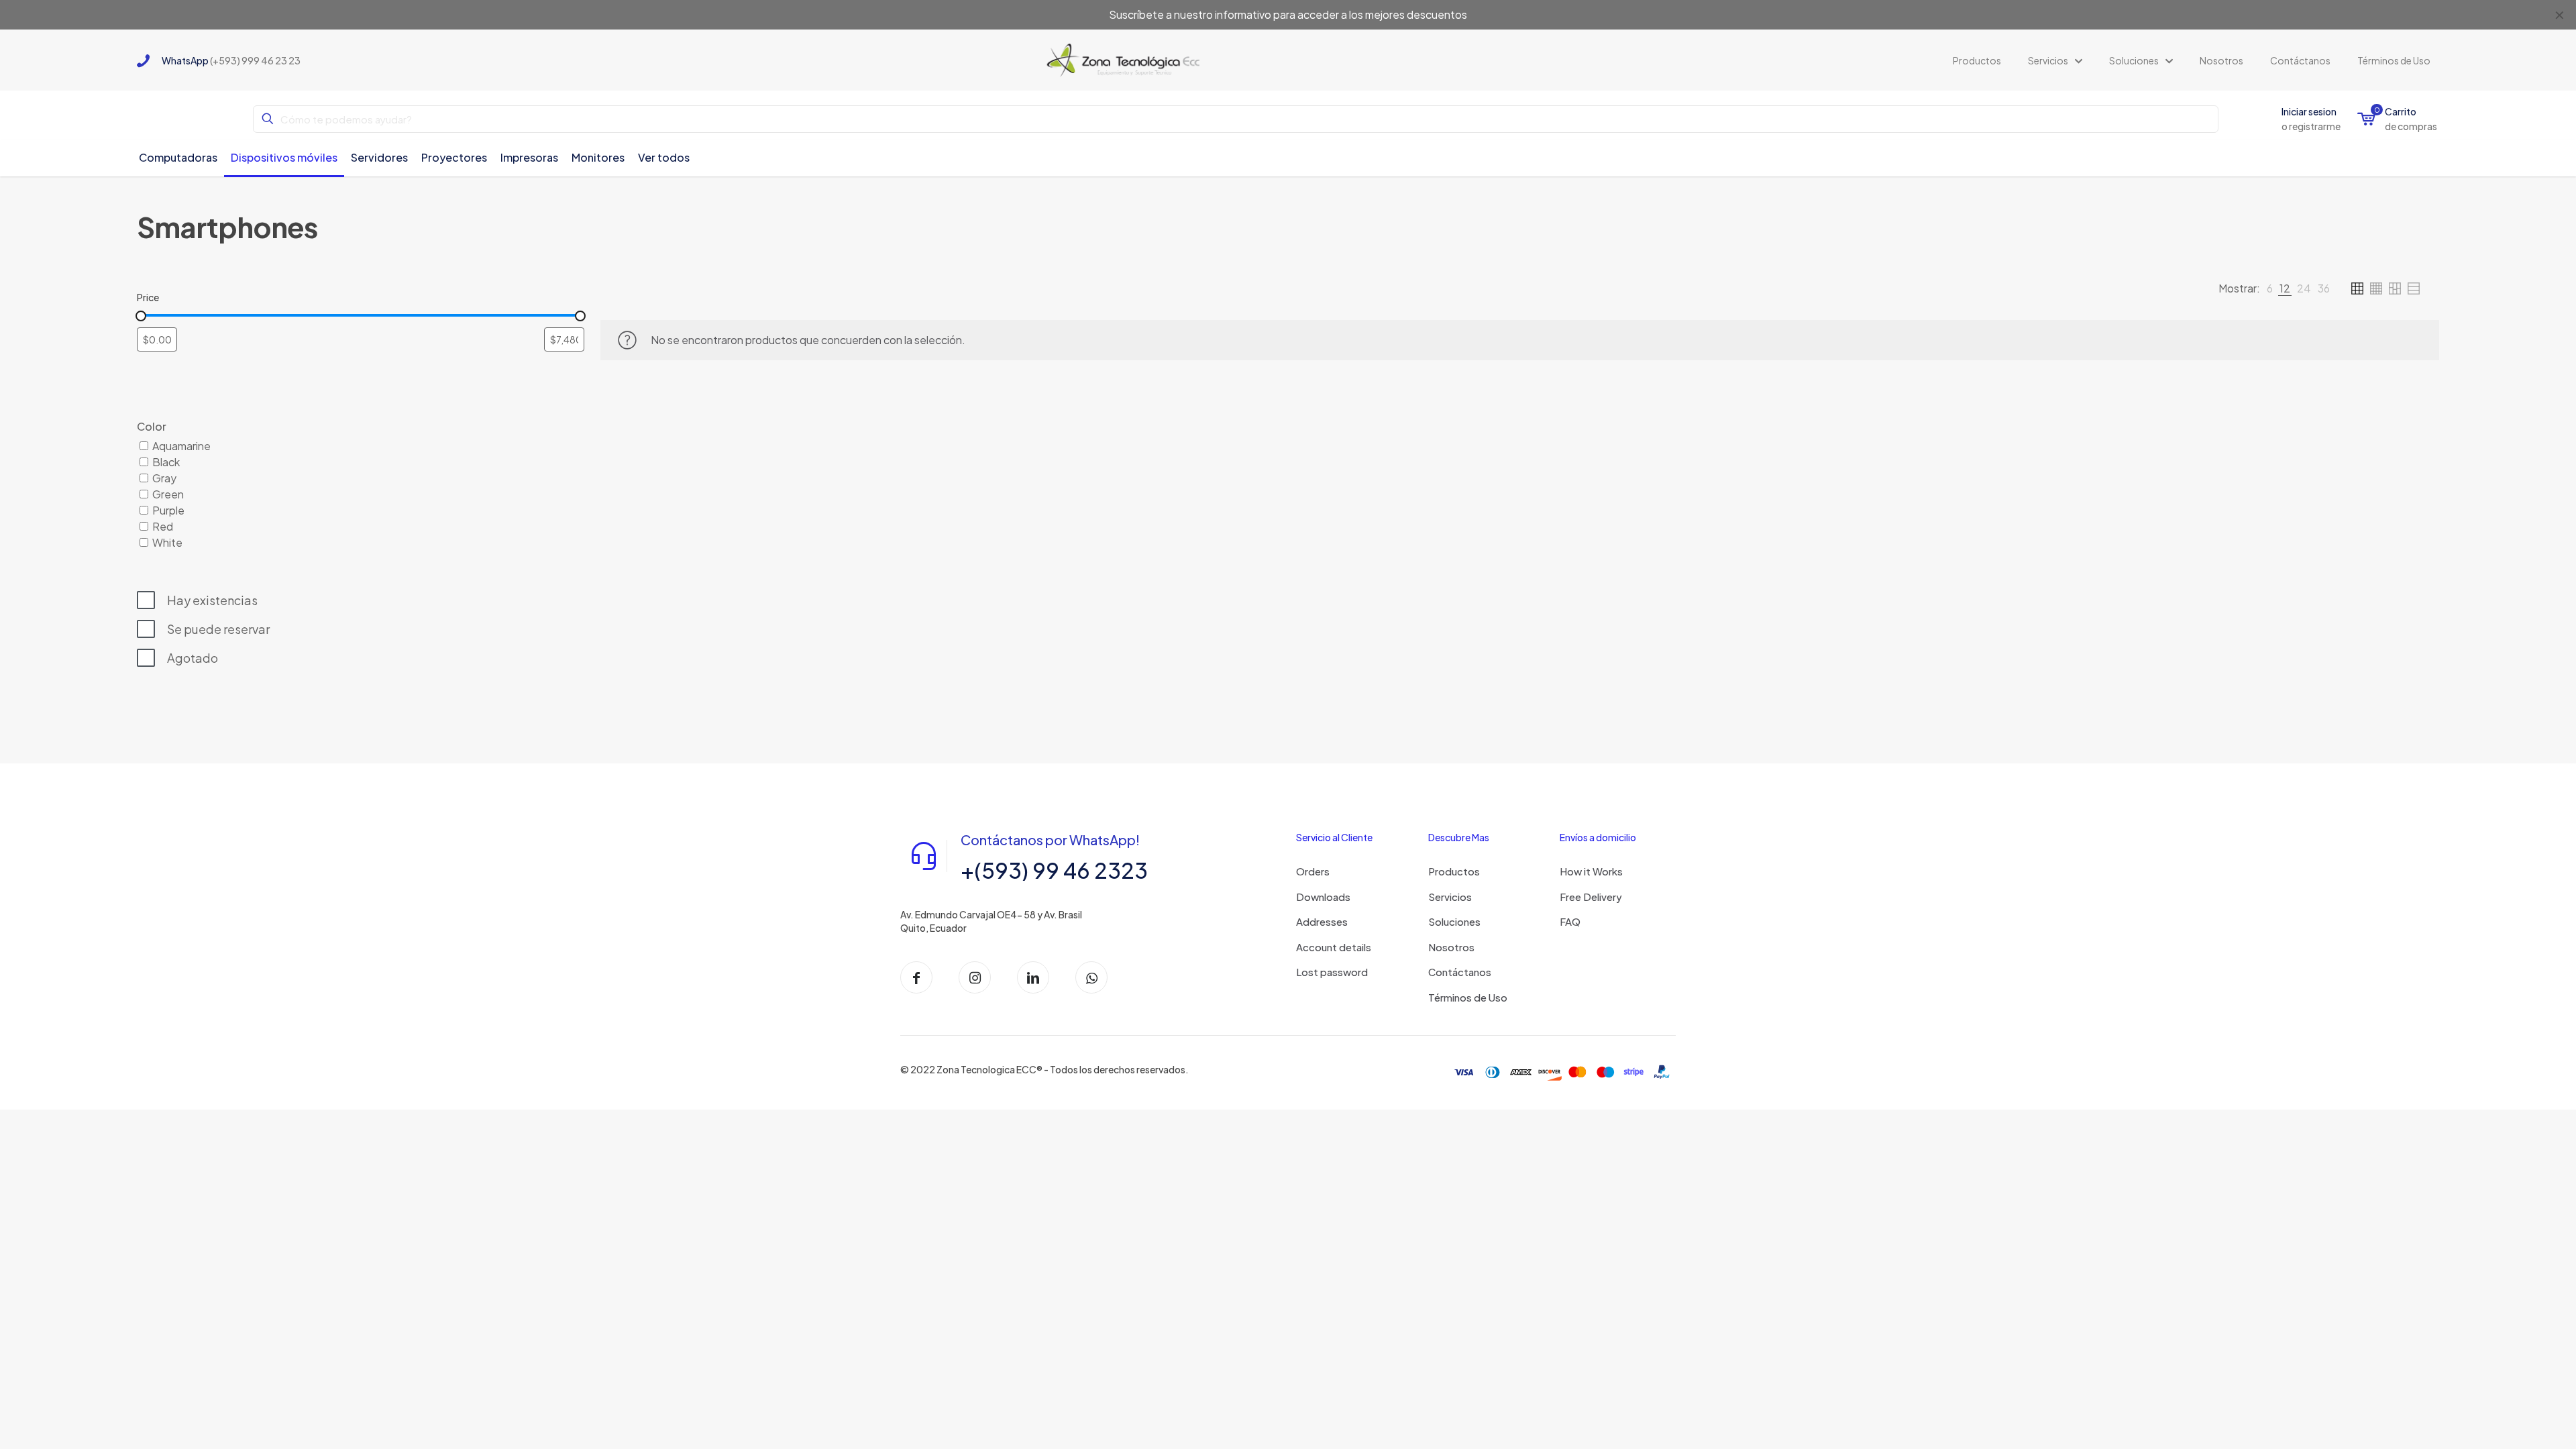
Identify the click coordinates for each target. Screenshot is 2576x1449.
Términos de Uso (1468, 997)
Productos (1454, 871)
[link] (2270, 288)
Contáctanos (1460, 972)
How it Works (1591, 871)
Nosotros (1451, 947)
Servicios (1450, 897)
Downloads (1323, 897)
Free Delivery (1591, 897)
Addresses (1322, 921)
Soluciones (1454, 921)
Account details (1334, 947)
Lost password (1332, 972)
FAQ (1570, 921)
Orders (1313, 871)
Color (152, 426)
